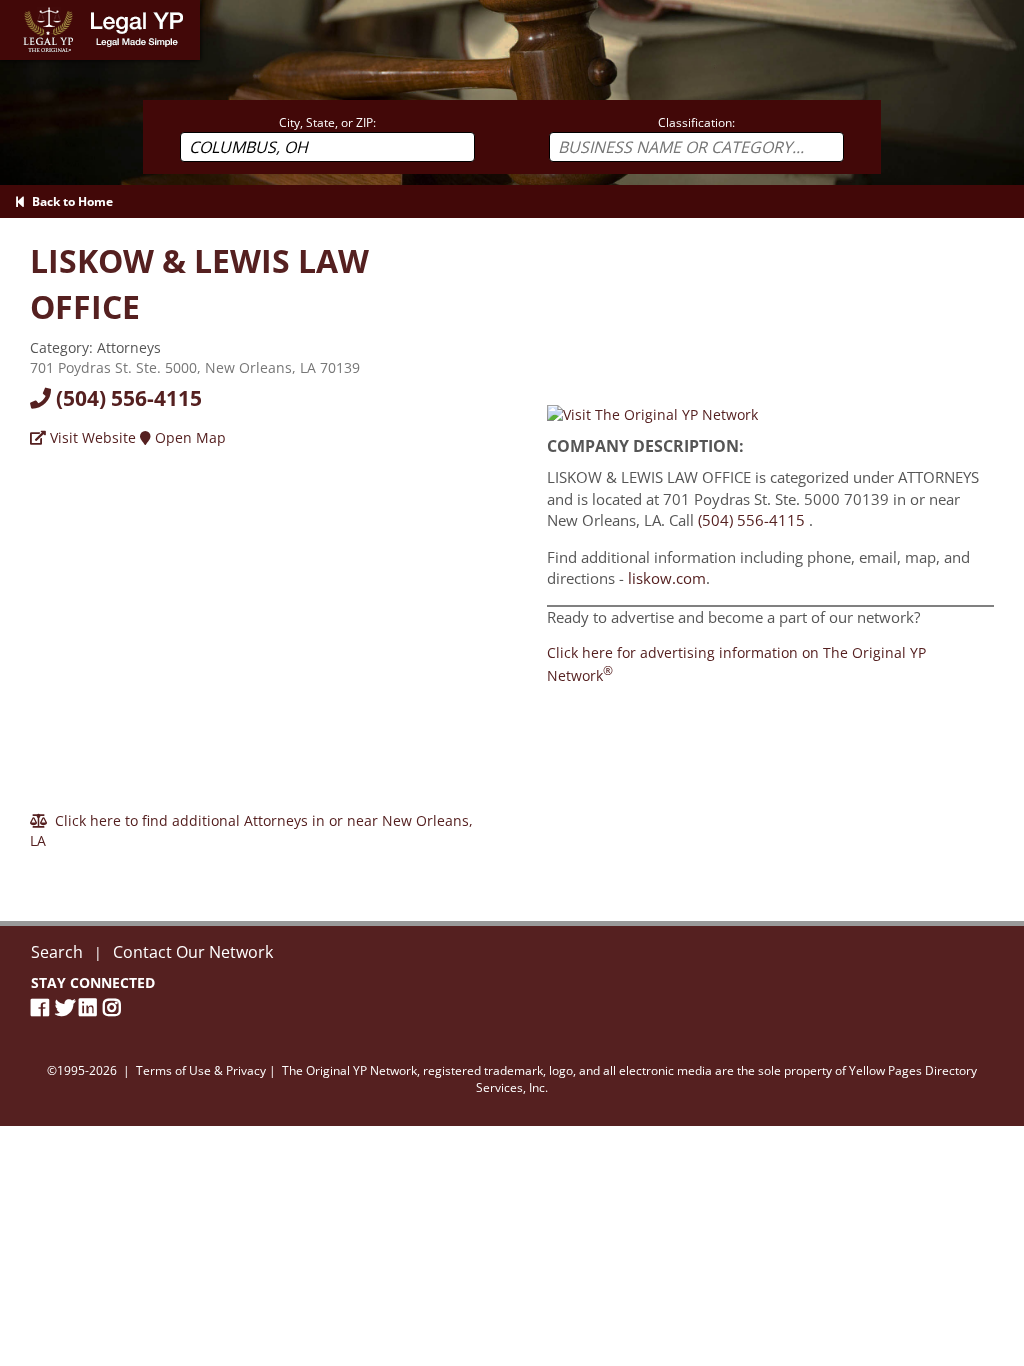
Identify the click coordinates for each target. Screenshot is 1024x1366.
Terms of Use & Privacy (201, 1070)
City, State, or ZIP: (327, 122)
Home (19, 9)
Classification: (696, 122)
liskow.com (667, 578)
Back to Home (69, 201)
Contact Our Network (193, 952)
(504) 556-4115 (126, 398)
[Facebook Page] (43, 1007)
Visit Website (91, 437)
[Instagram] (115, 1007)
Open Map (188, 437)
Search (57, 952)
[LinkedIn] (91, 1007)
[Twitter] (67, 1007)
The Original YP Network (349, 1070)
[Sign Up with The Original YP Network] (652, 412)
